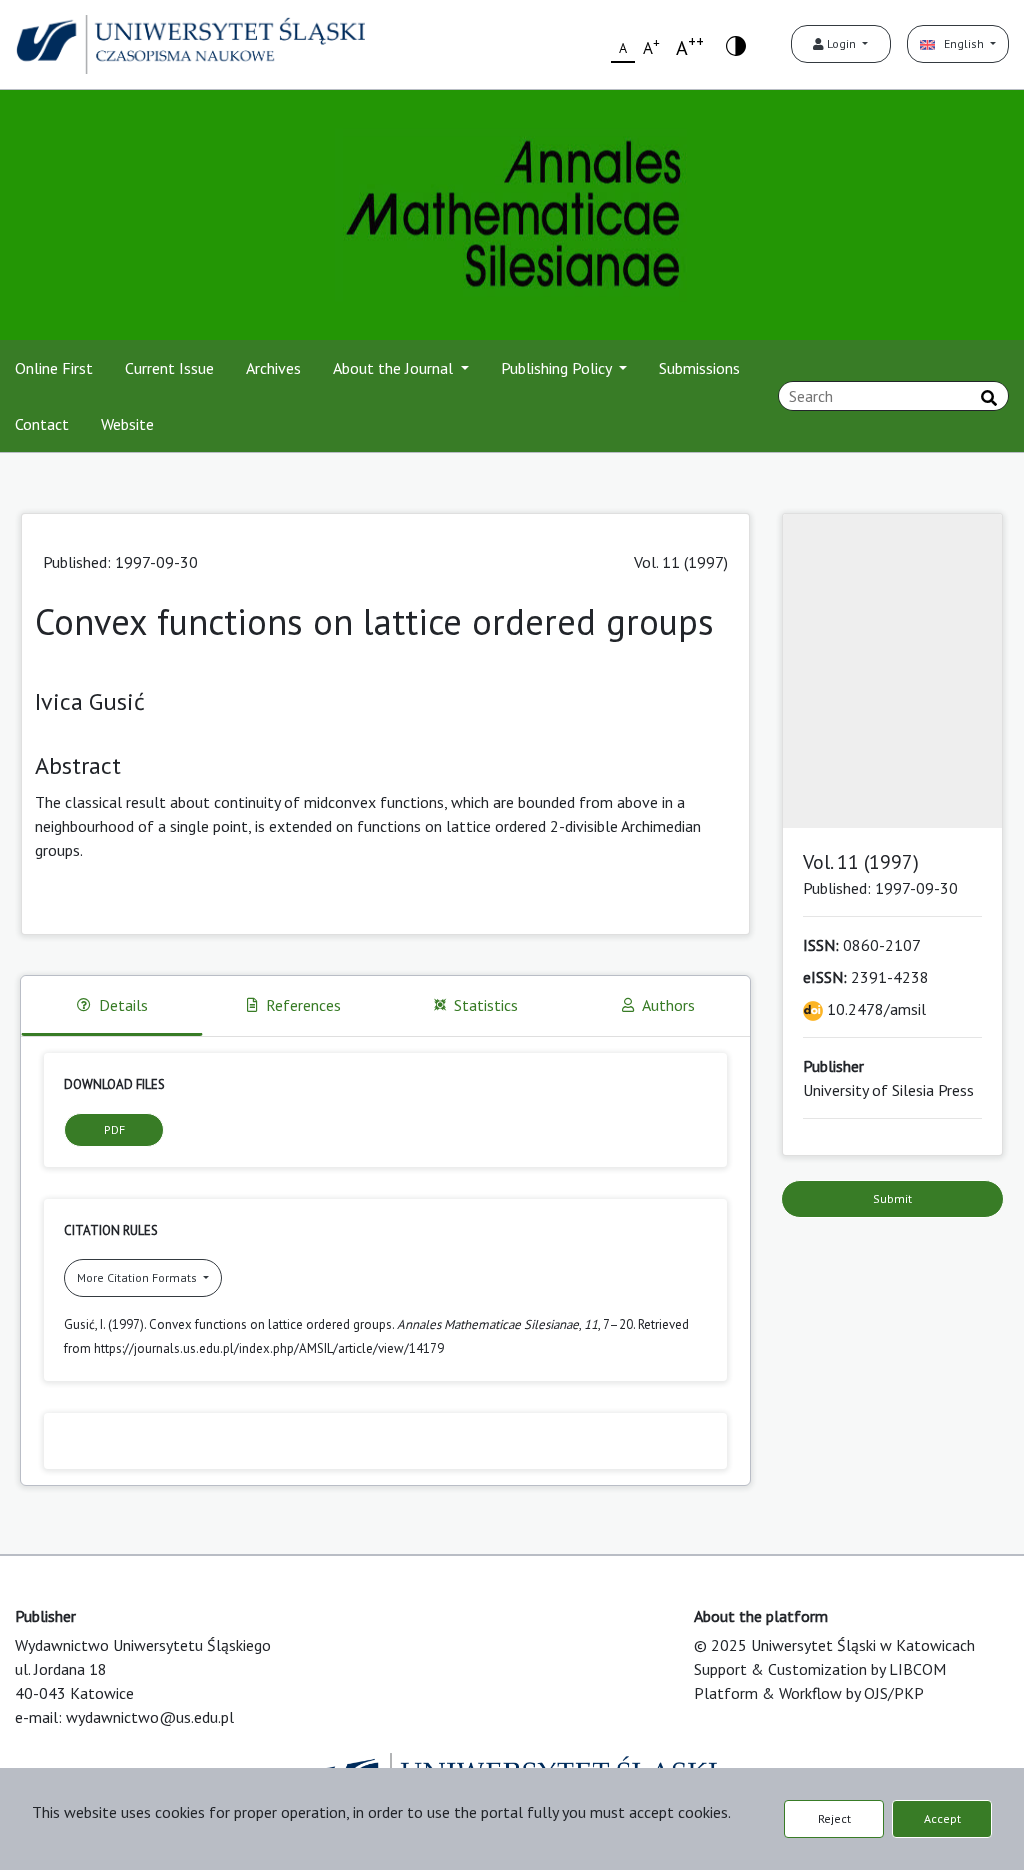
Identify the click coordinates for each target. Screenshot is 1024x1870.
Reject (834, 1818)
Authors (668, 1005)
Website (127, 424)
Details (123, 1005)
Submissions (699, 368)
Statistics (486, 1005)
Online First (54, 368)
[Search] (989, 398)
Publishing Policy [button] (558, 368)
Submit (892, 1198)
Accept (942, 1818)
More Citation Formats (138, 1277)
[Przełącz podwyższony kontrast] (736, 44)
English (961, 43)
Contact (42, 424)
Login (841, 43)
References (303, 1005)
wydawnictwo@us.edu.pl (150, 1717)
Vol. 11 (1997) (681, 562)
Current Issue (169, 368)
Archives (273, 368)
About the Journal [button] (395, 368)
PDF (114, 1129)
